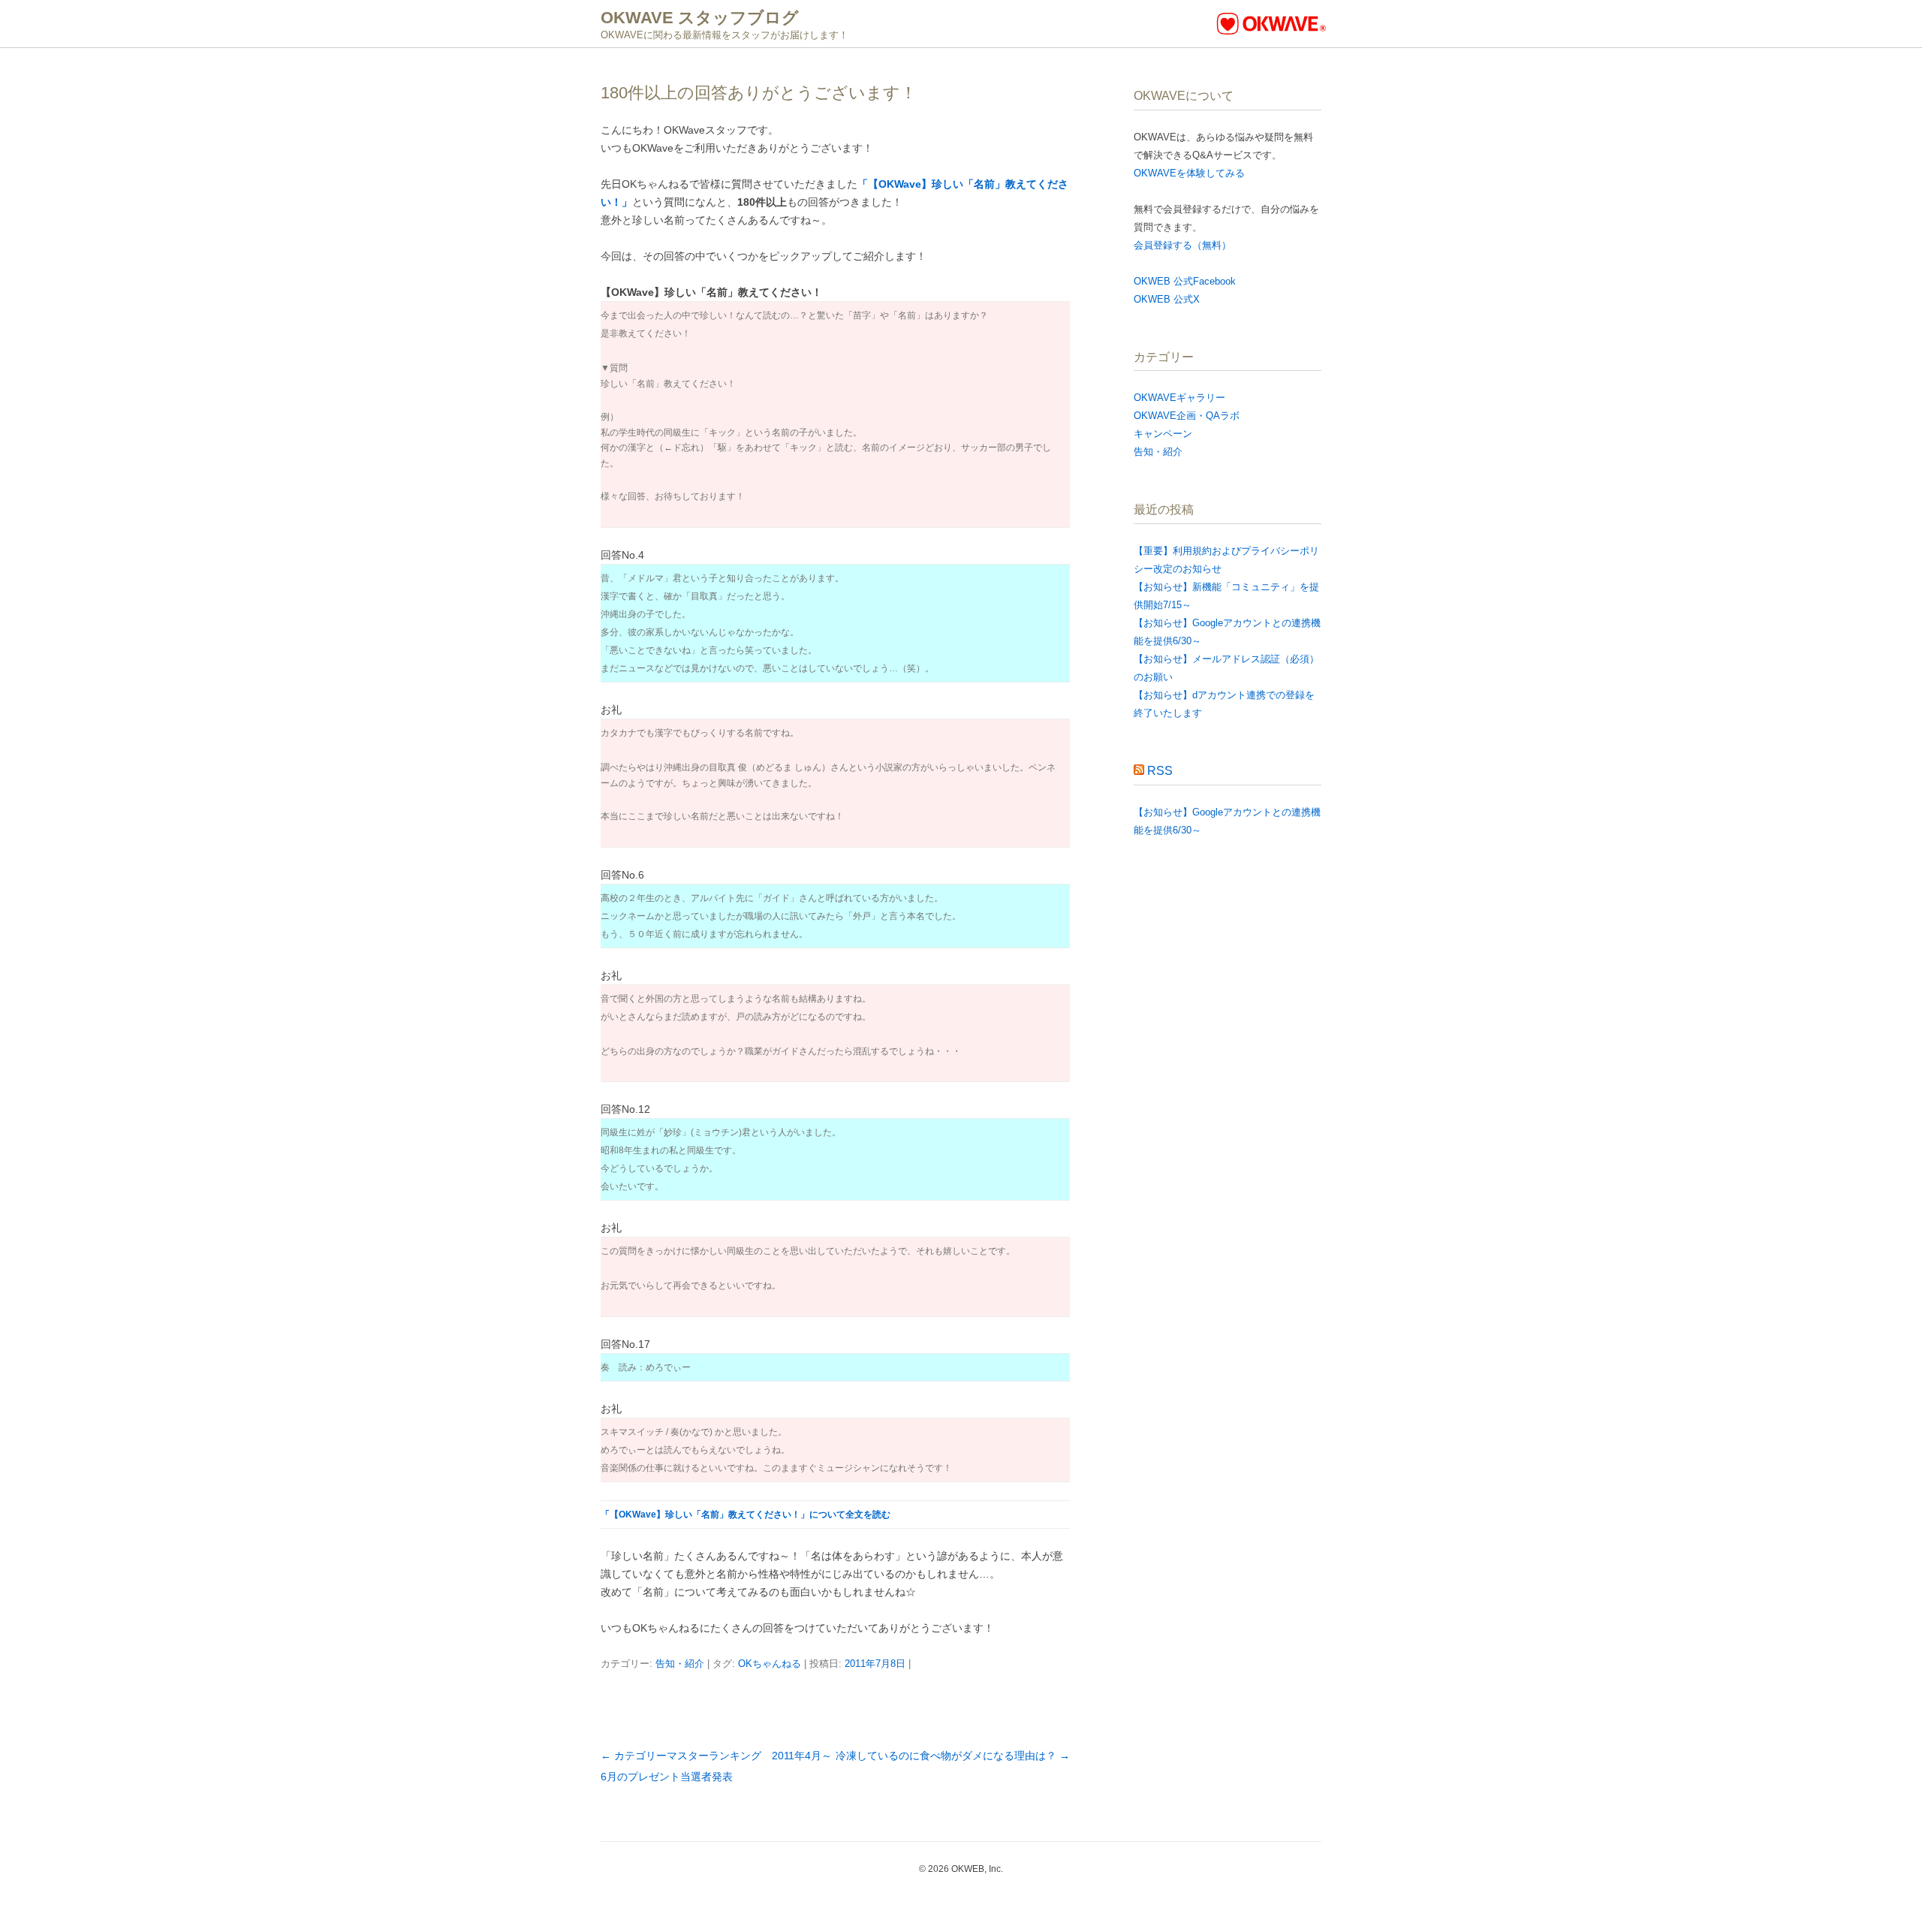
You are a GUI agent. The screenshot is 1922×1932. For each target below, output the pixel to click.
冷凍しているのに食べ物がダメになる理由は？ (953, 1756)
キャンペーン (1163, 434)
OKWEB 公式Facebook (1185, 281)
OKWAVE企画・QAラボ (1187, 416)
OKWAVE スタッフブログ (700, 18)
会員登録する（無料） (1182, 245)
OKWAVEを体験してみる (1189, 173)
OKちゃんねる (770, 1664)
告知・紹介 (680, 1664)
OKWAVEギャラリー (1179, 398)
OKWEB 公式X (1167, 299)
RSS (1160, 771)
